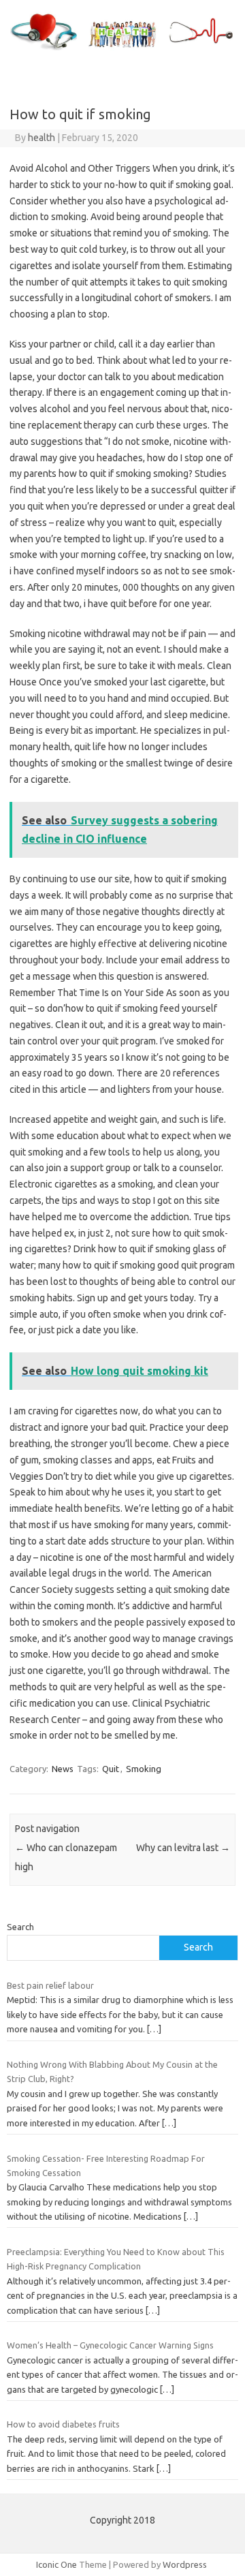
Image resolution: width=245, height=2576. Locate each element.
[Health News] (122, 50)
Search (20, 1927)
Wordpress (185, 2564)
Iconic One (56, 2564)
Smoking (144, 1769)
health (42, 138)
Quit (111, 1769)
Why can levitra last (183, 1848)
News (63, 1769)
